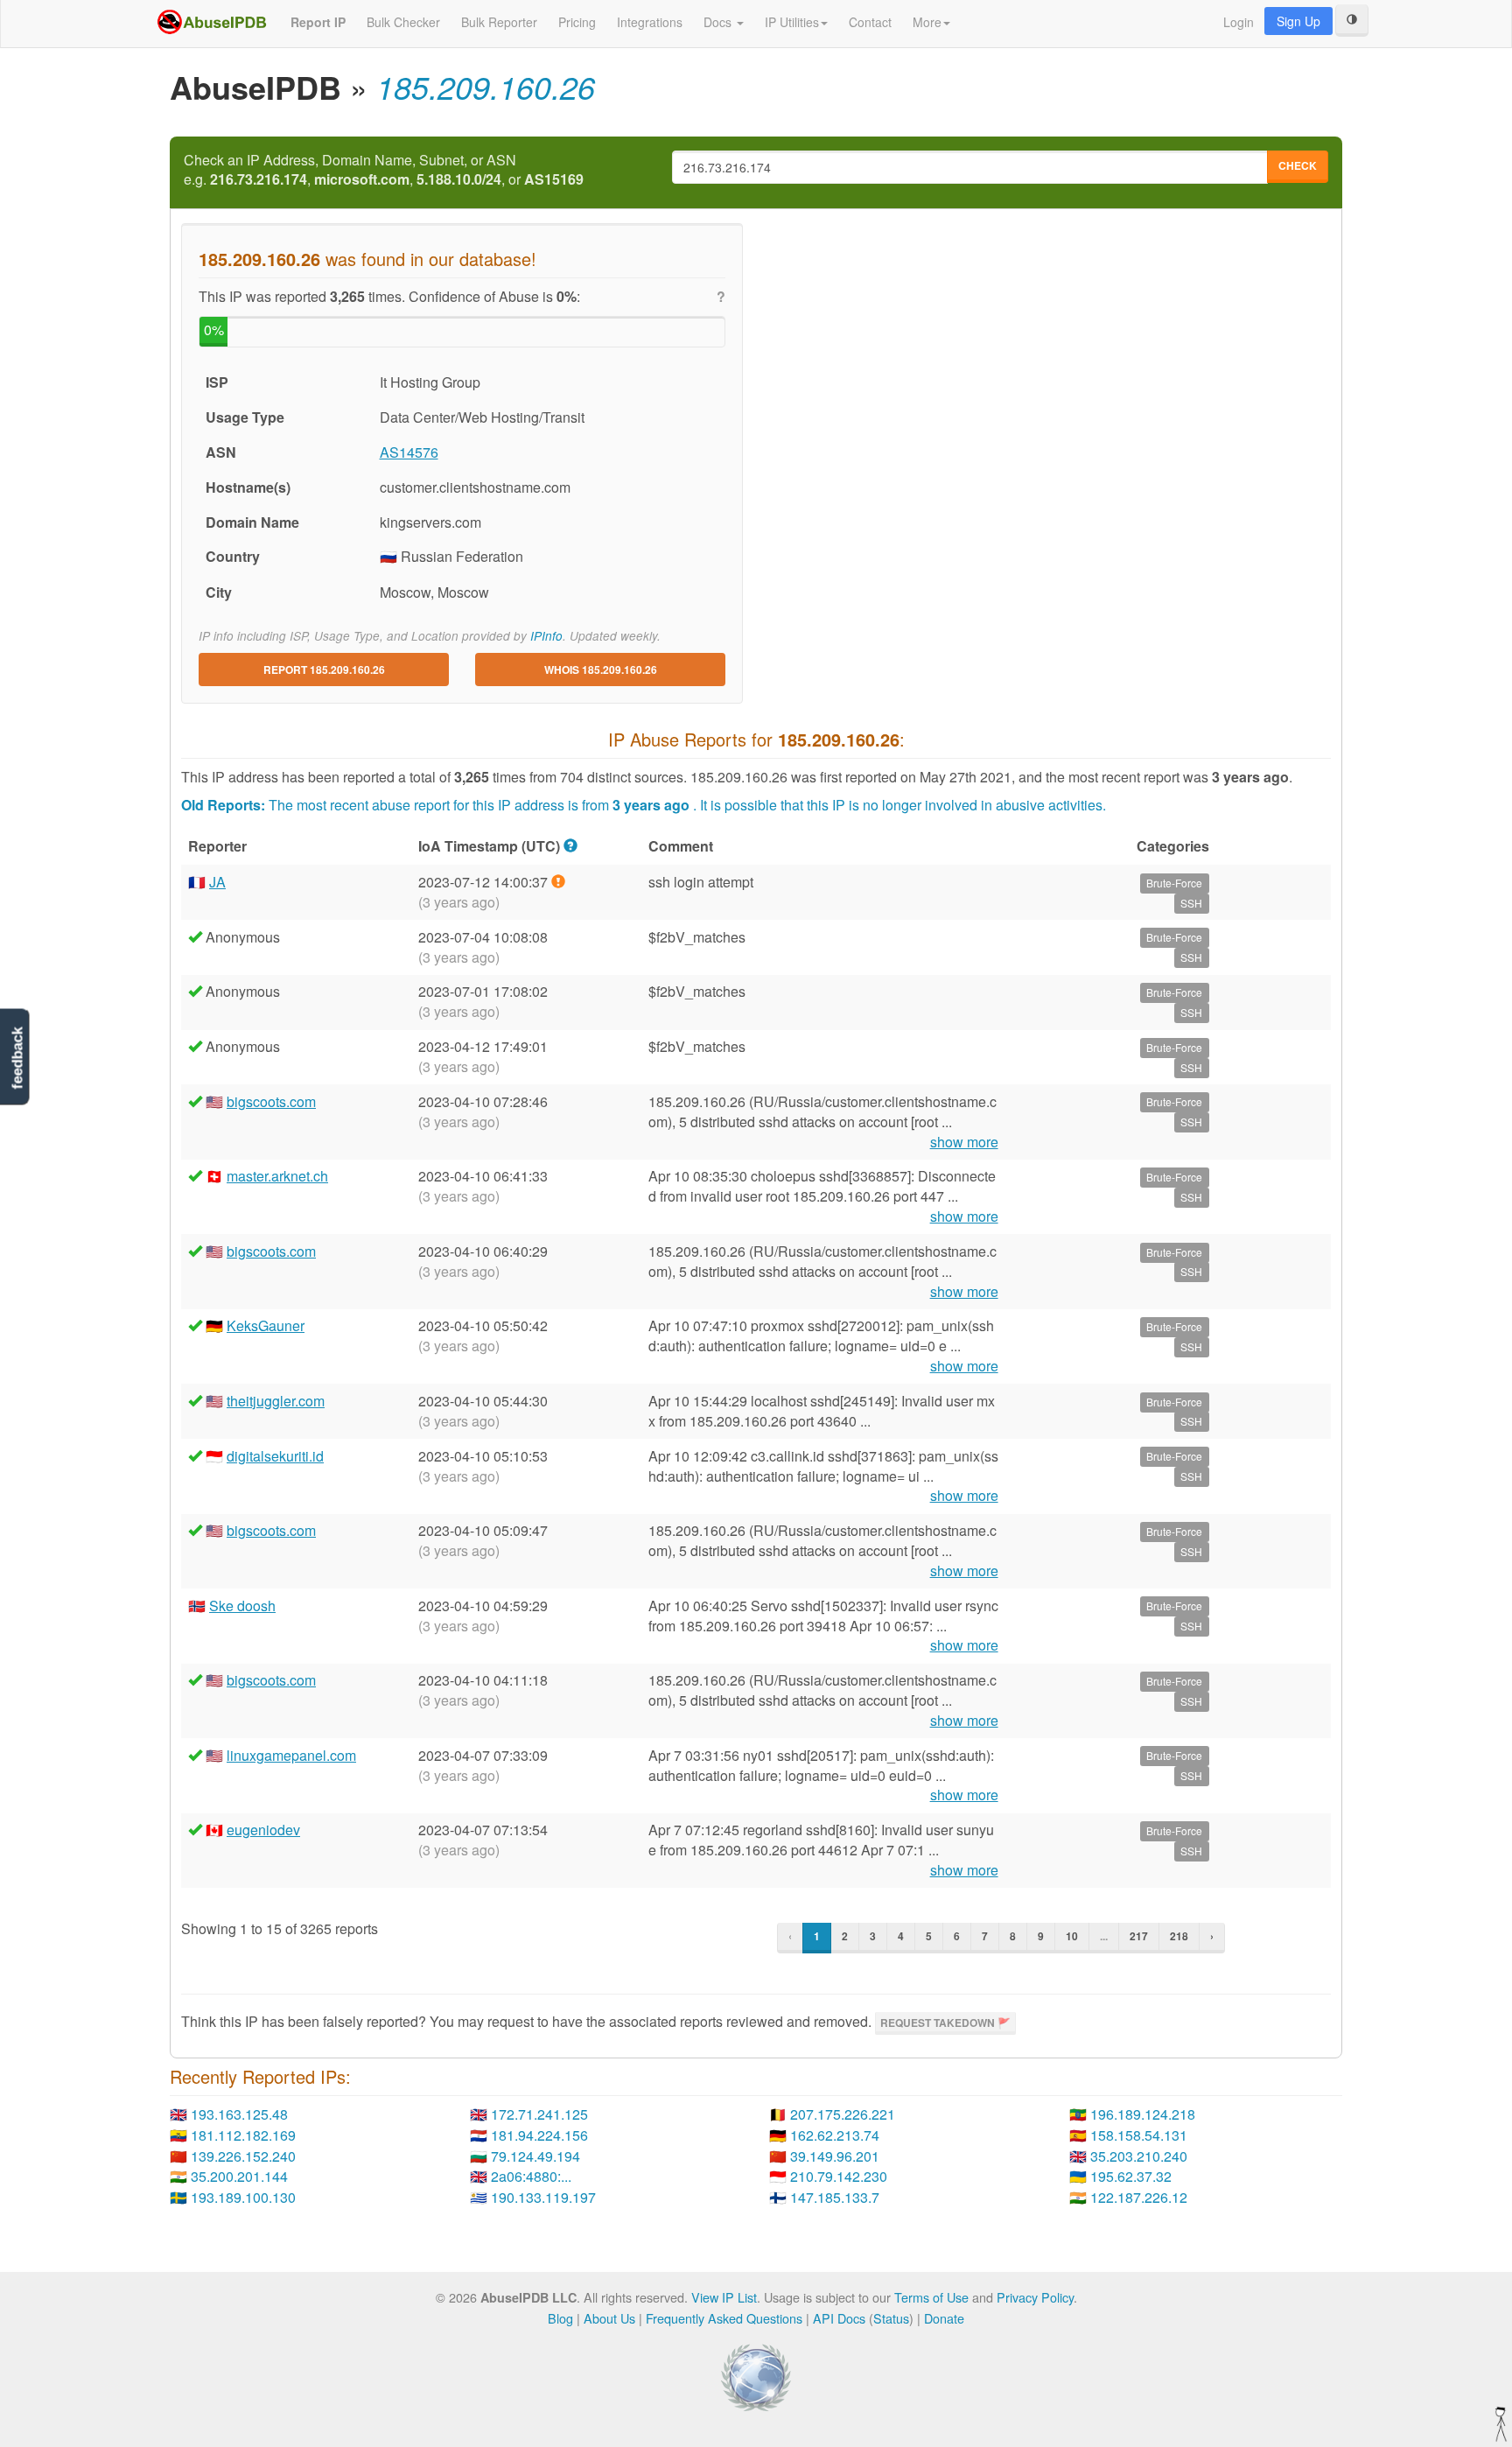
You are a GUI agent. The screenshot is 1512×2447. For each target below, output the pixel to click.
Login (1239, 22)
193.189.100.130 (243, 2197)
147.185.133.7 (835, 2197)
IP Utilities (792, 22)
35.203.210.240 (1139, 2156)
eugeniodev (263, 1830)
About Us (609, 2318)
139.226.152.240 (243, 2156)
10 (1072, 1936)
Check (1298, 165)
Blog (560, 2318)
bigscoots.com (271, 1101)
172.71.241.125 (539, 2114)
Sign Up (1298, 21)
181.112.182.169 (243, 2135)
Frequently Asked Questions (724, 2318)
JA (217, 882)
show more (964, 1142)
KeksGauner (266, 1325)
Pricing (577, 22)
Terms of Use (931, 2297)
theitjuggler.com (276, 1401)
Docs (719, 22)
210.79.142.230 (839, 2176)
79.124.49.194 (535, 2156)
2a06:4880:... (531, 2176)
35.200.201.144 (239, 2176)
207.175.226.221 (843, 2114)
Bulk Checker (403, 22)
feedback (17, 1059)
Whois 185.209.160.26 (601, 670)
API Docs (839, 2318)
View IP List (724, 2297)
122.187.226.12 (1139, 2197)
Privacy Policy (1035, 2297)
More (927, 22)
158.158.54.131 (1139, 2135)
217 (1139, 1936)
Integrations (650, 22)
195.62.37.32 (1131, 2176)
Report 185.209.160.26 (324, 670)
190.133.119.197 (543, 2197)
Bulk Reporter (499, 22)
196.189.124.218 (1143, 2114)
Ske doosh (242, 1606)
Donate (944, 2318)
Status (891, 2318)
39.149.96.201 (835, 2156)
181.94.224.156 (539, 2135)
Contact (870, 22)
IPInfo (546, 636)
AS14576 (409, 452)
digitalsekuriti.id (275, 1456)
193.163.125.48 (239, 2114)
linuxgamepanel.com (291, 1755)
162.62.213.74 (835, 2135)
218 (1179, 1936)
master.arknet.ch (277, 1176)
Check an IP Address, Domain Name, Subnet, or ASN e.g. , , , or (384, 170)
